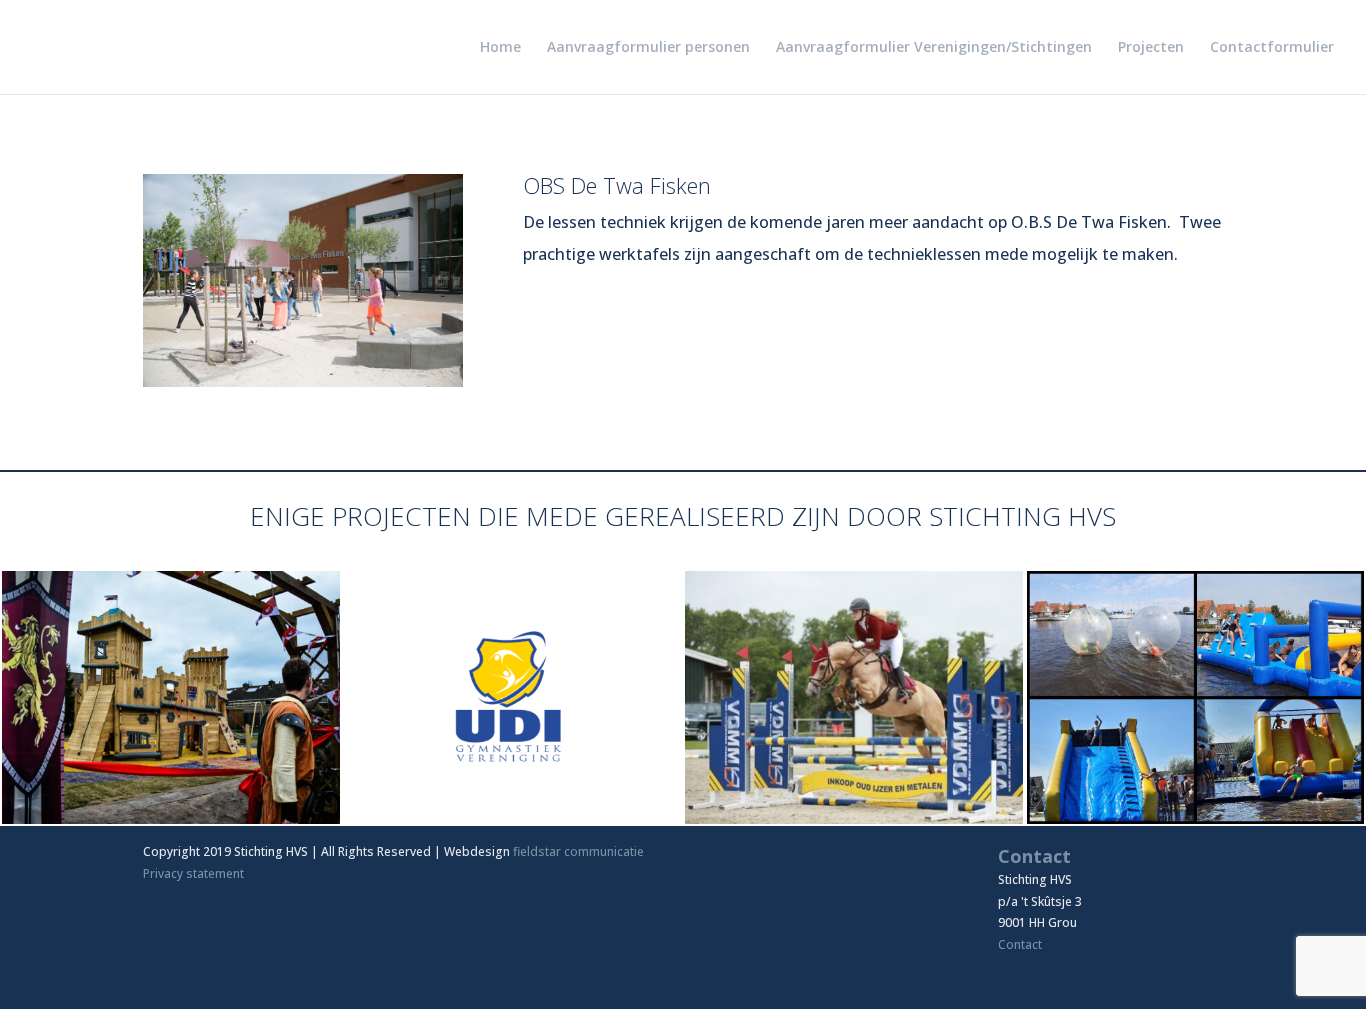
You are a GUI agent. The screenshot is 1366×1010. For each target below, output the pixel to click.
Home (500, 48)
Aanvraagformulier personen (648, 48)
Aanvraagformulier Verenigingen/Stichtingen (934, 48)
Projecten (1151, 48)
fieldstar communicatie (578, 851)
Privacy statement (193, 873)
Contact (1020, 944)
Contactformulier (1272, 48)
